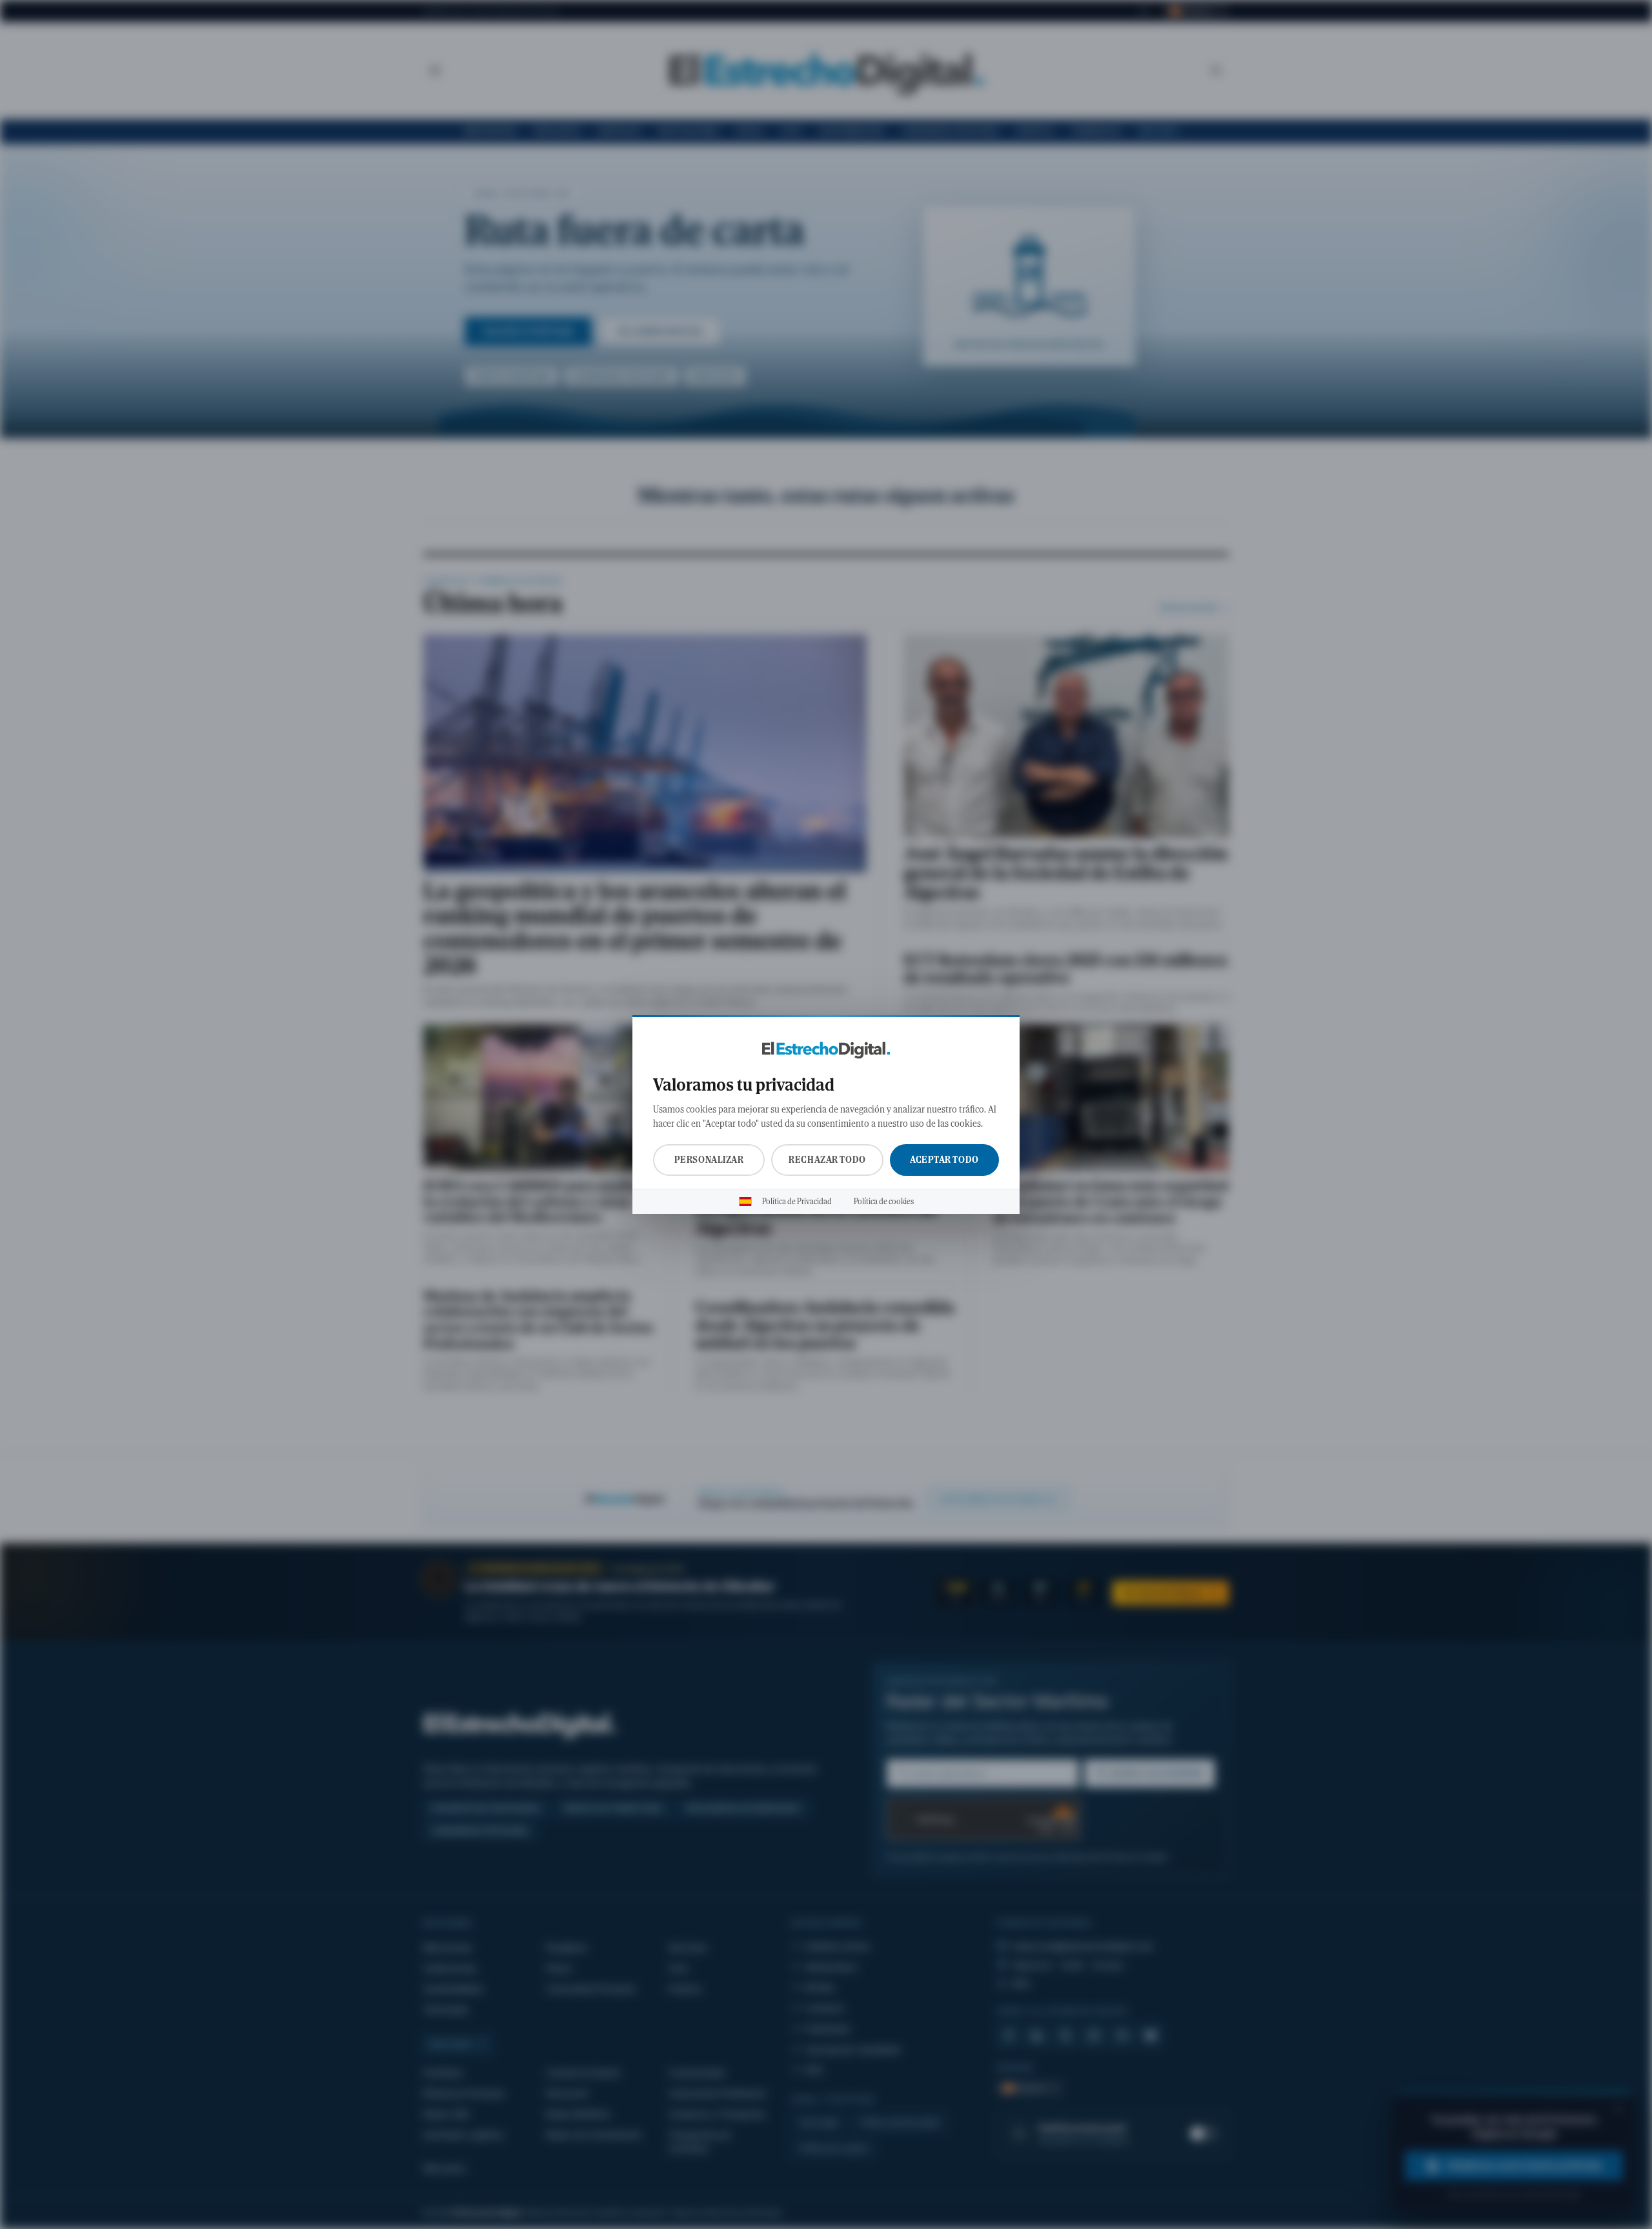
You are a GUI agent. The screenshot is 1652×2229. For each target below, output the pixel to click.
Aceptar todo (944, 1160)
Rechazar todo (827, 1160)
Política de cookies (884, 1202)
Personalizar (709, 1160)
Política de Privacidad (797, 1202)
